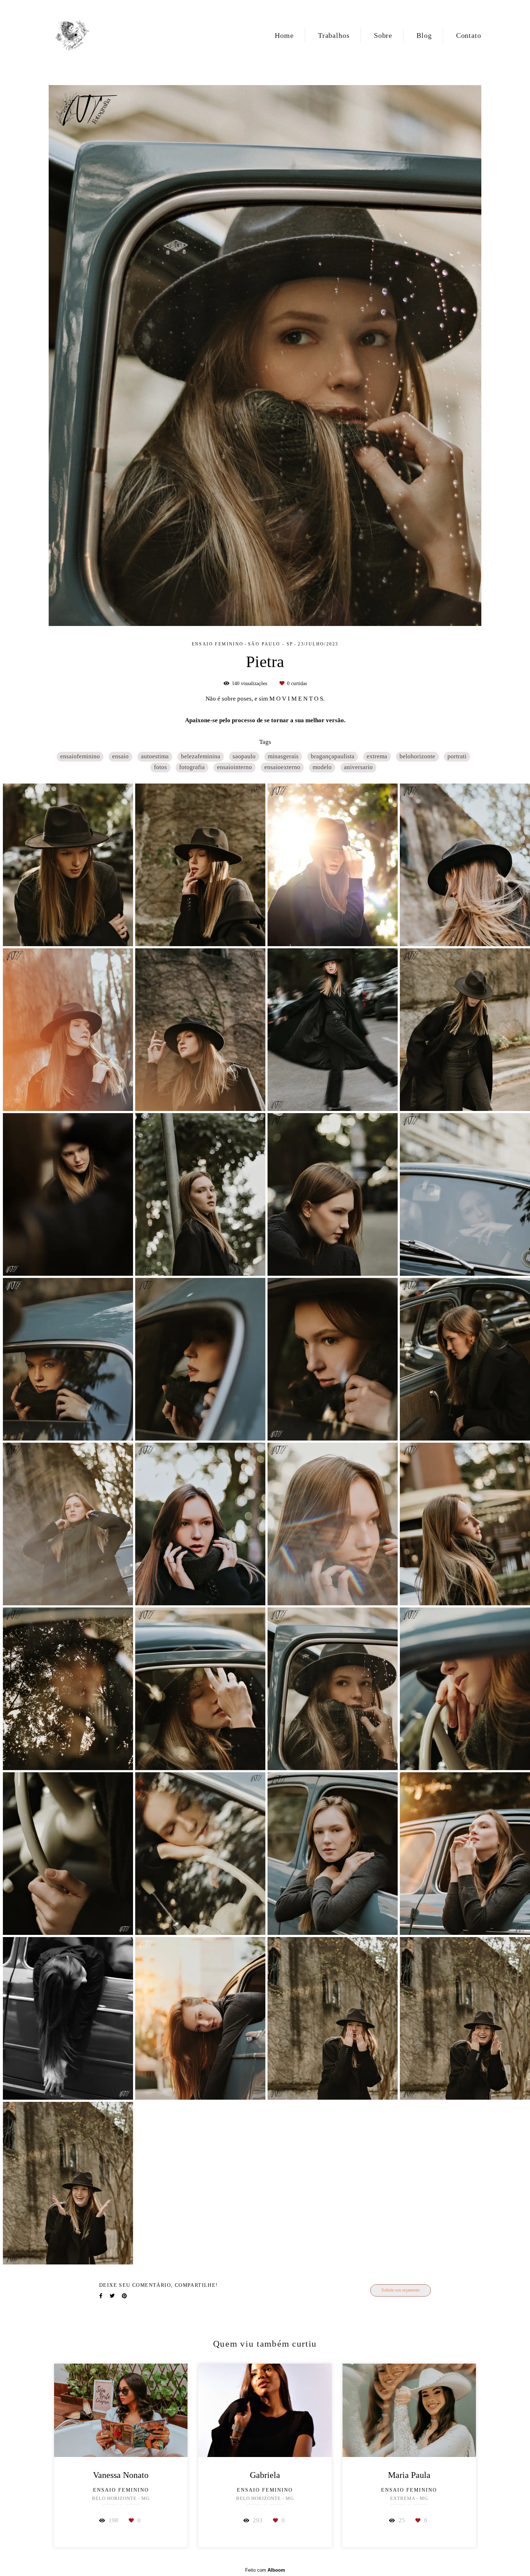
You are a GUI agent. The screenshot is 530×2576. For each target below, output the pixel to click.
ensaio (120, 756)
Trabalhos (334, 35)
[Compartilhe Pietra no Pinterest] (124, 2296)
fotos (160, 767)
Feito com (265, 2570)
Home (284, 35)
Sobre (383, 35)
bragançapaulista (333, 756)
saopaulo (244, 756)
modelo (322, 767)
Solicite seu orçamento (401, 2290)
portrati (457, 756)
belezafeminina (201, 756)
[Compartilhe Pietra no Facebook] (101, 2296)
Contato (469, 35)
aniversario (358, 767)
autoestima (155, 756)
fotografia (192, 767)
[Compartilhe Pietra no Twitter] (112, 2296)
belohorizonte (417, 756)
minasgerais (283, 756)
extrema (377, 756)
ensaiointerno (235, 767)
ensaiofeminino (80, 756)
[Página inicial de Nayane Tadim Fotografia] (73, 35)
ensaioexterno (282, 767)
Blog (424, 35)
